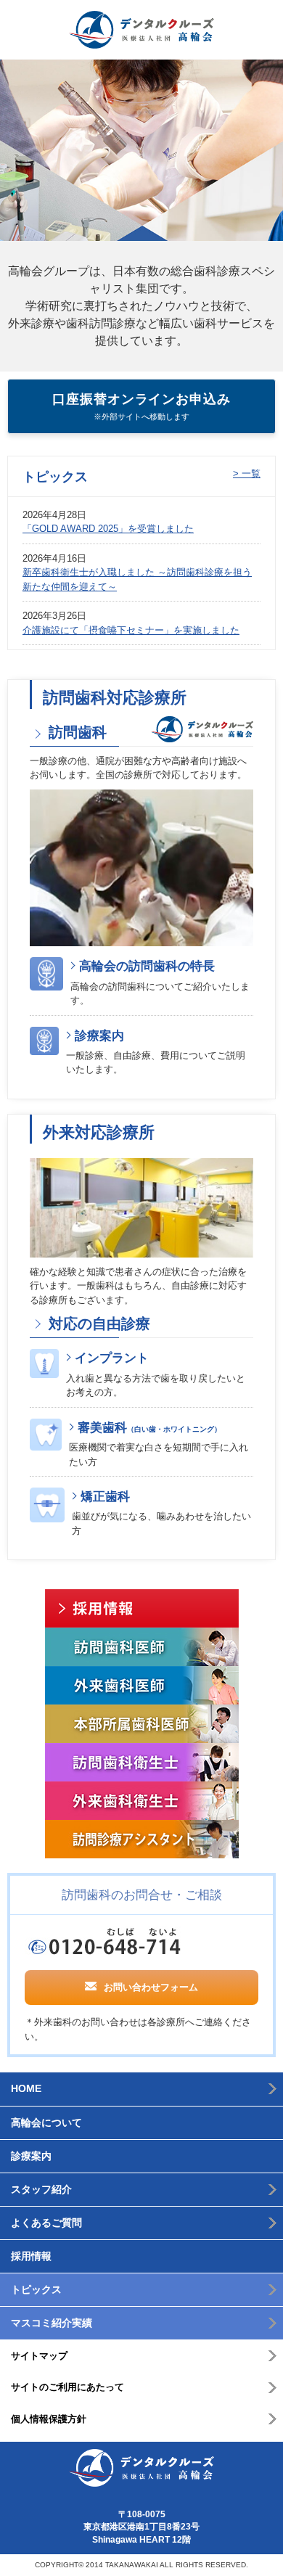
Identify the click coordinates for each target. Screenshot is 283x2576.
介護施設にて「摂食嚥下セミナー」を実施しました (131, 630)
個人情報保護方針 (49, 2419)
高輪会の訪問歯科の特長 (147, 966)
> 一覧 (247, 473)
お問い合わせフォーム (151, 1987)
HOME (26, 2088)
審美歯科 (149, 1428)
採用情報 (31, 2256)
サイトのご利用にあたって (67, 2387)
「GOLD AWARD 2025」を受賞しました (108, 529)
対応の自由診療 (97, 1324)
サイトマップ (39, 2356)
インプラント (112, 1358)
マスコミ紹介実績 (52, 2323)
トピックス (36, 2289)
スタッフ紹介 (41, 2189)
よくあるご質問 (46, 2223)
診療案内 (99, 1036)
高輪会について (46, 2122)
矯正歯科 (105, 1497)
